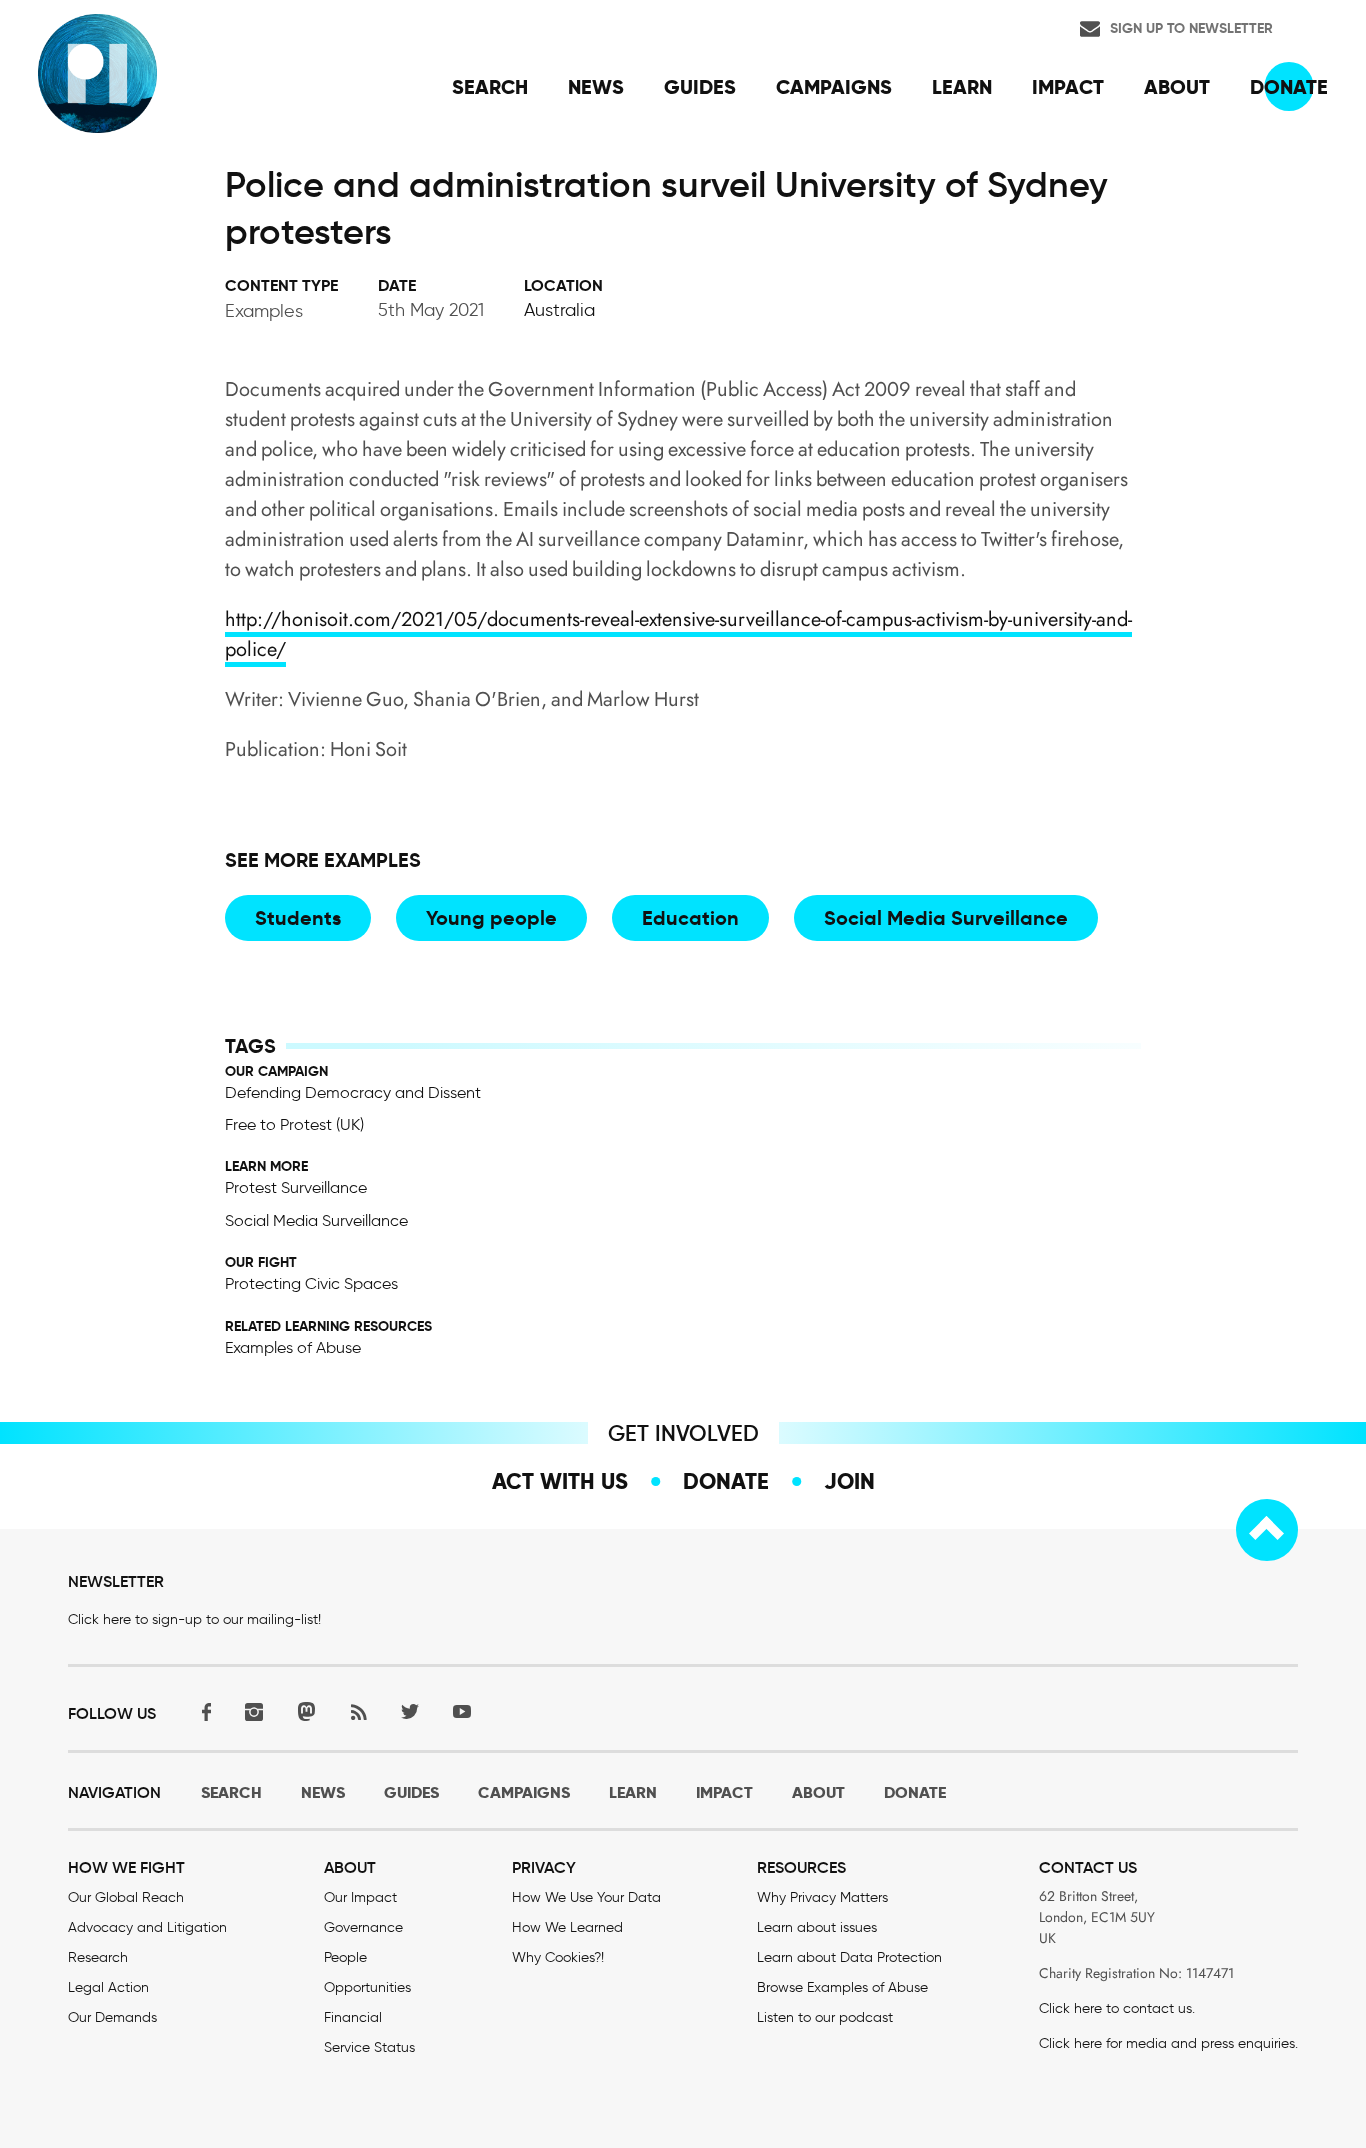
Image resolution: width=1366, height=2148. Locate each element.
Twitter (410, 1711)
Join (849, 1481)
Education (690, 918)
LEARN (633, 1792)
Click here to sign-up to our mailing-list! (194, 1619)
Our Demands (112, 2017)
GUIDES (411, 1792)
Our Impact (360, 1897)
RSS (358, 1711)
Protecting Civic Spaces (311, 1283)
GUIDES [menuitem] (700, 87)
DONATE (915, 1792)
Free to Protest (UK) (294, 1124)
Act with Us (560, 1481)
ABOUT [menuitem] (1177, 87)
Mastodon (306, 1711)
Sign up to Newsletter (1191, 28)
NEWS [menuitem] (596, 87)
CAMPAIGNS (524, 1792)
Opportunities (367, 1987)
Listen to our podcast (825, 2017)
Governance (363, 1927)
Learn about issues (817, 1927)
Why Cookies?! (558, 1957)
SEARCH (231, 1792)
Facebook (202, 1711)
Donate (726, 1481)
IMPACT (724, 1792)
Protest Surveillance (296, 1187)
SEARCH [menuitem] (490, 87)
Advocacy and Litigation (147, 1927)
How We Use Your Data (586, 1897)
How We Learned (567, 1927)
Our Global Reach (126, 1897)
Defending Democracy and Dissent (353, 1092)
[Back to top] (1267, 1530)
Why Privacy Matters (822, 1897)
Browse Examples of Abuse (842, 1987)
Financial (353, 2017)
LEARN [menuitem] (962, 87)
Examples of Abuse (293, 1347)
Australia (559, 310)
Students (298, 918)
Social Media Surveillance (946, 918)
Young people (491, 918)
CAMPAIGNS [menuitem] (834, 87)
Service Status (369, 2047)
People (345, 1957)
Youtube (462, 1711)
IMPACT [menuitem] (1068, 87)
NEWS (323, 1792)
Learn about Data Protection (849, 1957)
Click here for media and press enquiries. (1168, 2043)
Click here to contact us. (1117, 2008)
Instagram (254, 1711)
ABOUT (818, 1792)
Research (98, 1957)
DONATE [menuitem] (1289, 87)
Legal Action (108, 1987)
